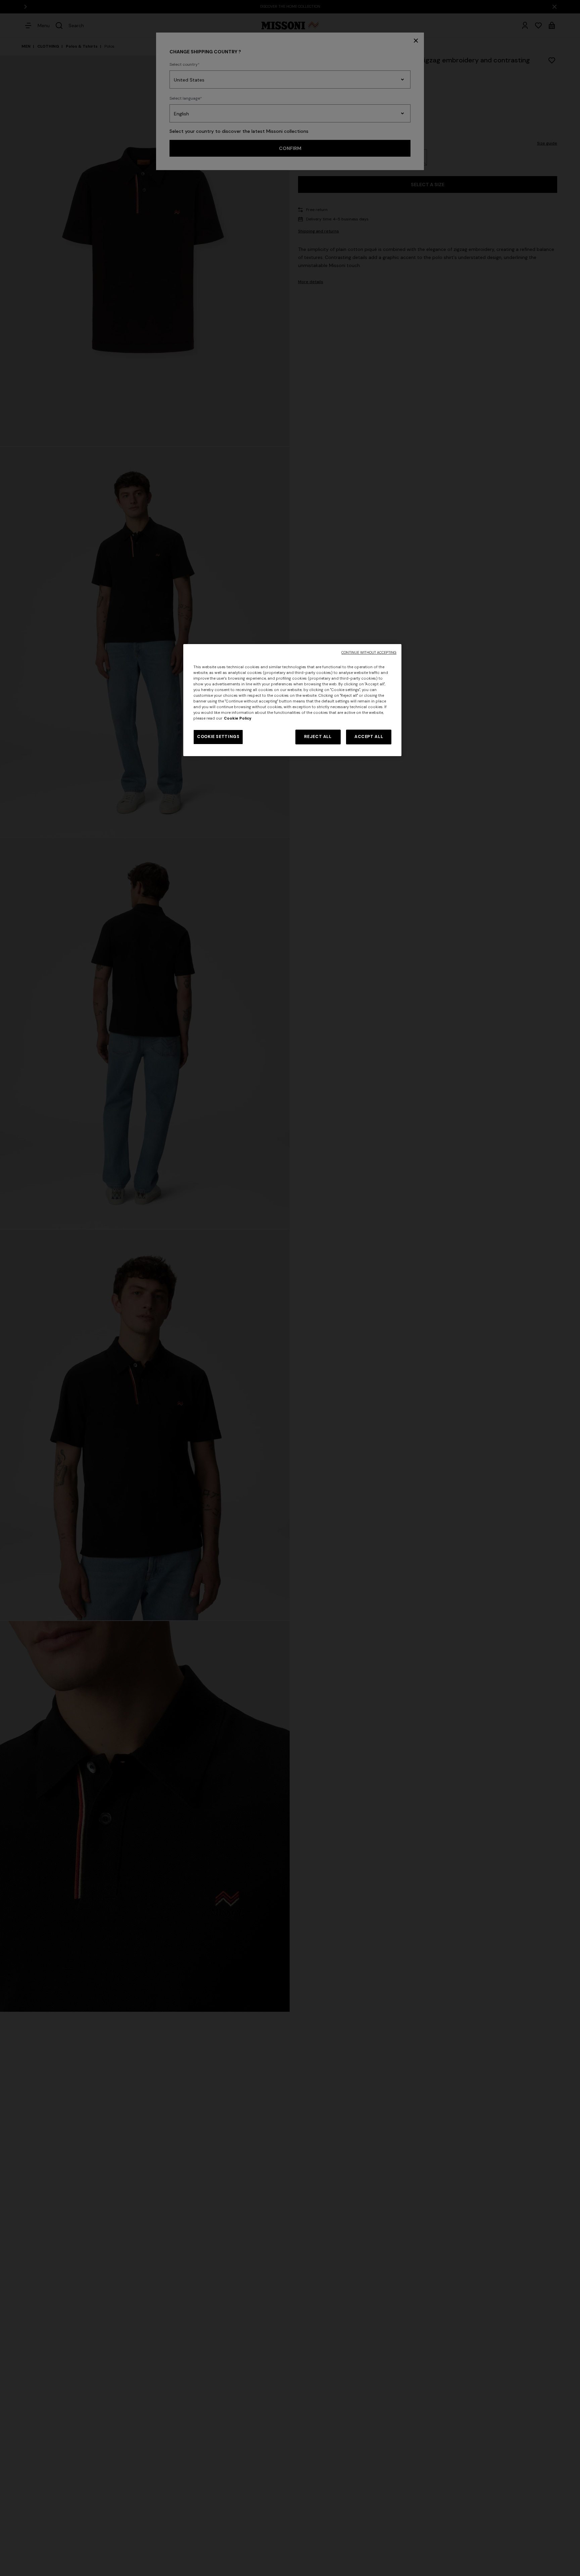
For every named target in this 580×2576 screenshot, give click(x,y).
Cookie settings (218, 737)
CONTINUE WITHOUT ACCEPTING (369, 653)
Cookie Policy (238, 718)
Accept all (369, 737)
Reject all (318, 737)
